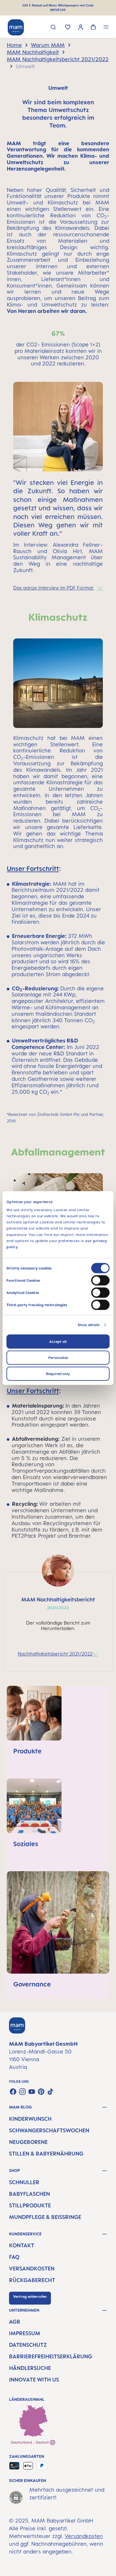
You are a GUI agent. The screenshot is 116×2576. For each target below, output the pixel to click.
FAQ (14, 2257)
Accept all (58, 1342)
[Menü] (106, 28)
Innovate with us (34, 2380)
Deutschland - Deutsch (30, 2442)
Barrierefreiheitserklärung (51, 2356)
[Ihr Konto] (81, 28)
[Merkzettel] (68, 28)
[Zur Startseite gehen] (16, 27)
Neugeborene (28, 2142)
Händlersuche (30, 2368)
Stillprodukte (30, 2205)
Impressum (25, 2333)
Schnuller (24, 2182)
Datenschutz (28, 2345)
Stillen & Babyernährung (46, 2154)
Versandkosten (32, 2269)
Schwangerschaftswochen (49, 2130)
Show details (89, 1325)
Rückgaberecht (32, 2280)
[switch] (100, 1280)
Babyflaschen (29, 2194)
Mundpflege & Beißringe (45, 2217)
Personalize (58, 1358)
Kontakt (22, 2245)
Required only (58, 1374)
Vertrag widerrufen (30, 2297)
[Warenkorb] (93, 28)
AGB (15, 2322)
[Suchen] (53, 28)
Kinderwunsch (30, 2119)
